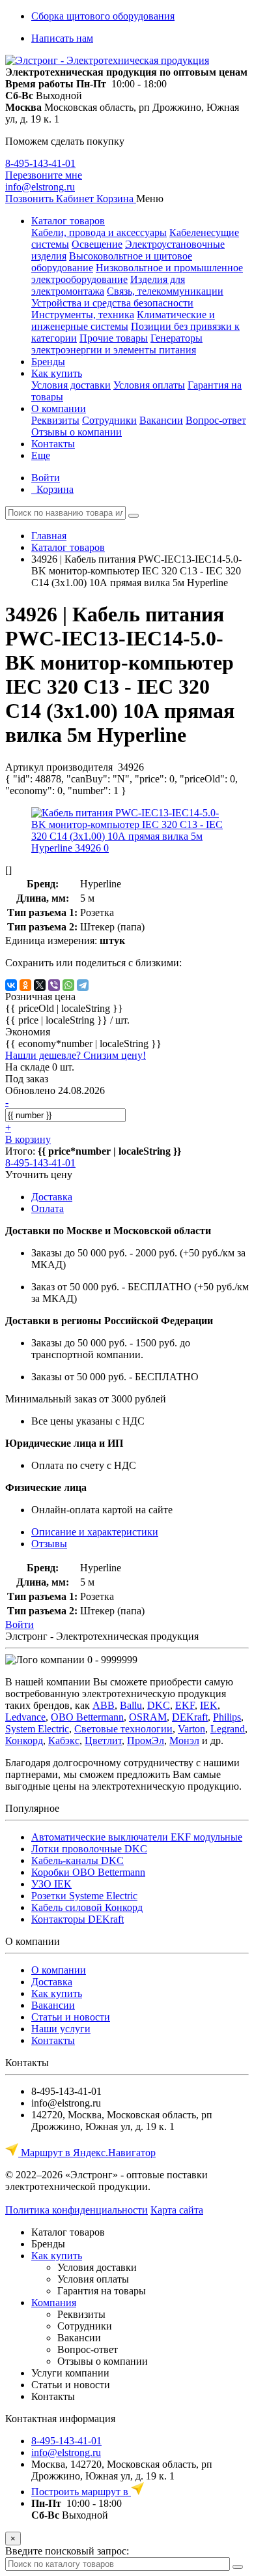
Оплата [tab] (48, 1208)
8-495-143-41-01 (40, 163)
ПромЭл (146, 1740)
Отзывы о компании (77, 432)
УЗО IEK (51, 1884)
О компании (59, 408)
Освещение (97, 244)
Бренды (48, 362)
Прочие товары (114, 338)
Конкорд (24, 1740)
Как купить (57, 373)
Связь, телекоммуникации (165, 291)
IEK (209, 1705)
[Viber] (54, 985)
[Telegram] (83, 985)
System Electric (37, 1729)
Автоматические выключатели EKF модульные (137, 1837)
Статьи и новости (71, 2017)
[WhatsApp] (68, 985)
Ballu (131, 1705)
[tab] (49, 1544)
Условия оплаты (149, 385)
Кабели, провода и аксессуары (99, 232)
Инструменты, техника (83, 315)
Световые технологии (123, 1729)
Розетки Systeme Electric (84, 1896)
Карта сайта (177, 2210)
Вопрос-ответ (216, 420)
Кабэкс (64, 1740)
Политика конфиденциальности (77, 2210)
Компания (54, 2302)
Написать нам (62, 38)
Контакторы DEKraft (78, 1919)
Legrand (228, 1729)
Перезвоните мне (44, 175)
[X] (40, 985)
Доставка (52, 1982)
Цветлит (103, 1740)
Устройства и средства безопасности (112, 303)
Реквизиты (55, 420)
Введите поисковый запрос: (67, 2551)
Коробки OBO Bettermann (88, 1872)
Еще (41, 455)
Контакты (53, 444)
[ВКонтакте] (11, 985)
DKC (159, 1705)
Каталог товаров (68, 221)
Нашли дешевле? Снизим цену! (76, 1055)
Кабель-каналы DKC (78, 1860)
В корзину (28, 1139)
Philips (227, 1717)
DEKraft (190, 1717)
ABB (104, 1705)
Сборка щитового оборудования (103, 16)
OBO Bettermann (87, 1717)
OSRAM (148, 1717)
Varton (191, 1729)
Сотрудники (109, 420)
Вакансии (161, 420)
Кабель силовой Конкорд (87, 1907)
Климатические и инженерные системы (123, 320)
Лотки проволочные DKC (89, 1849)
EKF (185, 1705)
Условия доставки (71, 385)
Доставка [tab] (52, 1197)
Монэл (184, 1740)
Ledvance (25, 1717)
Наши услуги (61, 2029)
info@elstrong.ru (40, 187)
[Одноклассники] (25, 985)
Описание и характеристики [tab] (95, 1532)
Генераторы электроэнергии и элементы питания (117, 344)
